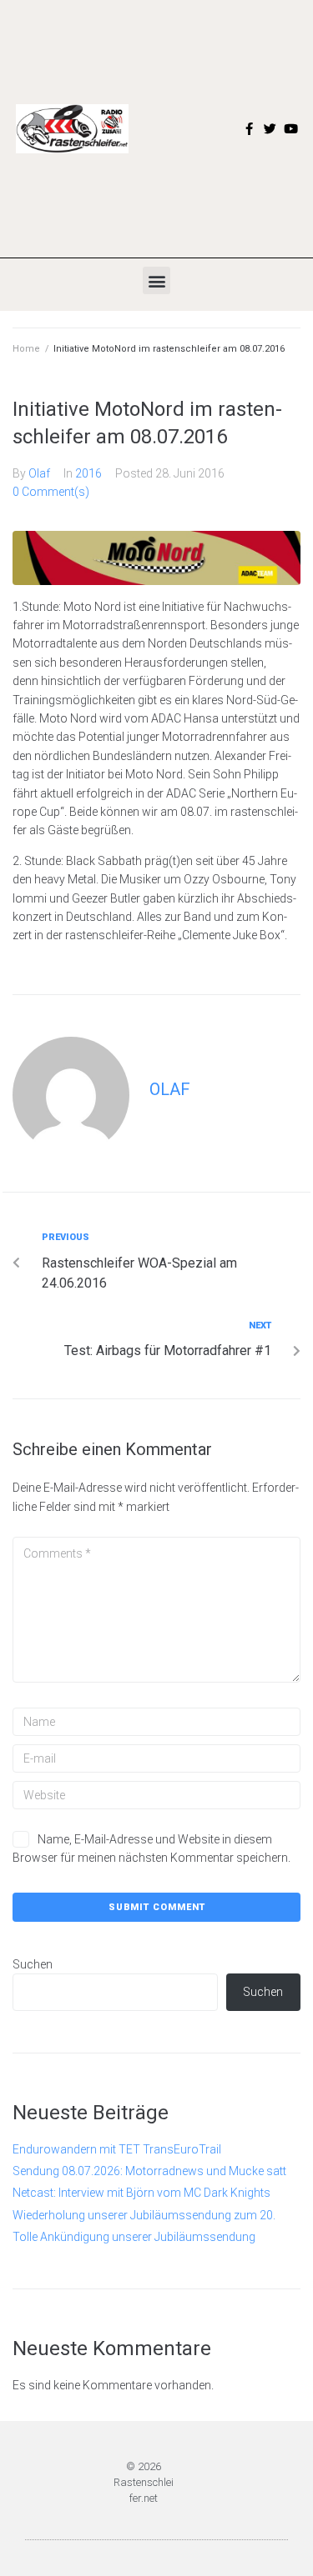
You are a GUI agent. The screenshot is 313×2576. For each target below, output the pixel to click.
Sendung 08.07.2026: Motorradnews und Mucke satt (149, 2171)
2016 (88, 473)
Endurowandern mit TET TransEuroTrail (117, 2149)
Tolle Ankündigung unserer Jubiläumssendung (134, 2237)
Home (26, 349)
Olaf (39, 473)
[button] (156, 280)
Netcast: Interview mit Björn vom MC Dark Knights (141, 2193)
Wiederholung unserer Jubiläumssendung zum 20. (144, 2215)
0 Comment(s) (51, 492)
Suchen (33, 1964)
